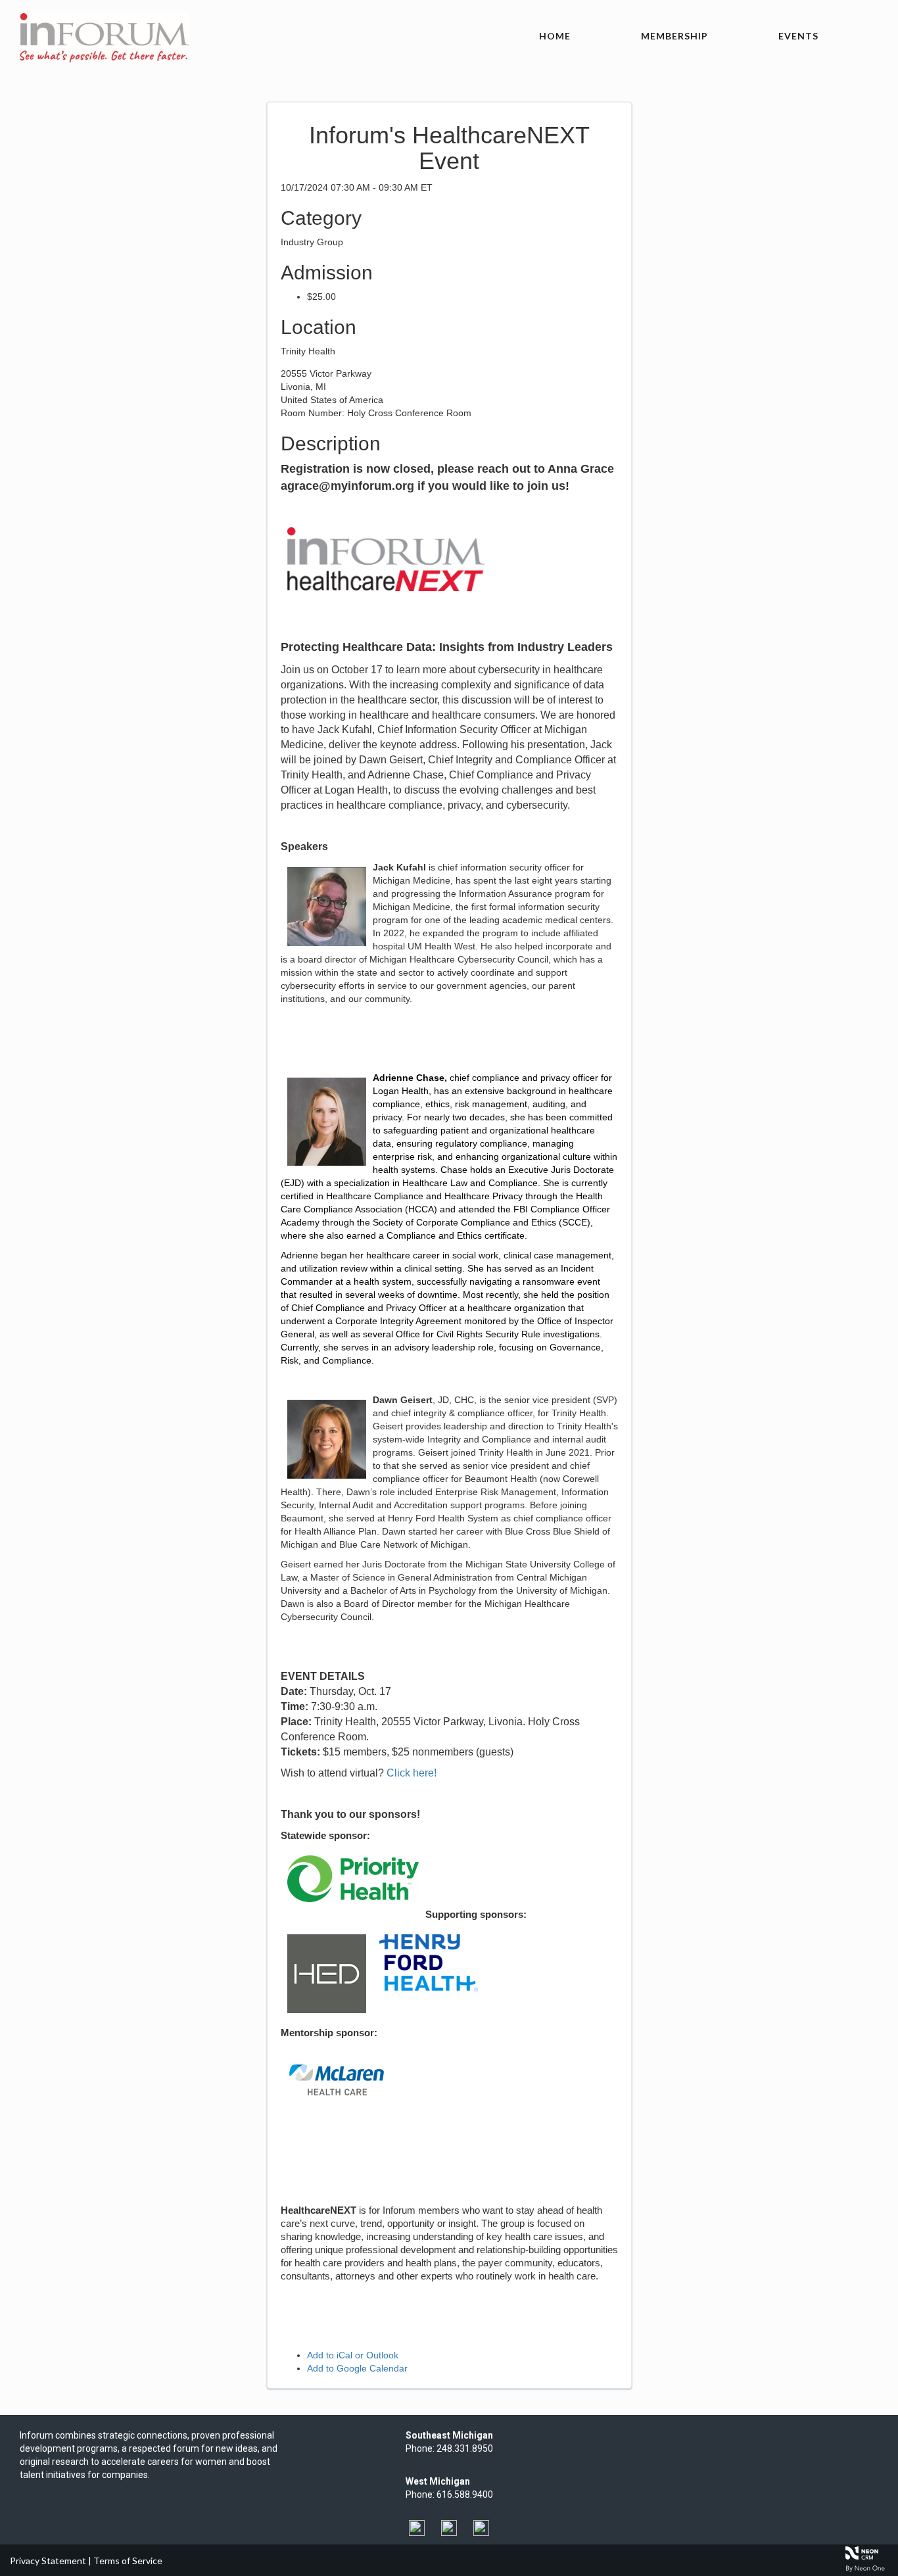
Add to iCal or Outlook (353, 2355)
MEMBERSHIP (674, 36)
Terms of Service (128, 2561)
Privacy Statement (48, 2561)
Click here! (412, 1773)
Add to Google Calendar (357, 2368)
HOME (555, 36)
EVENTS (798, 36)
